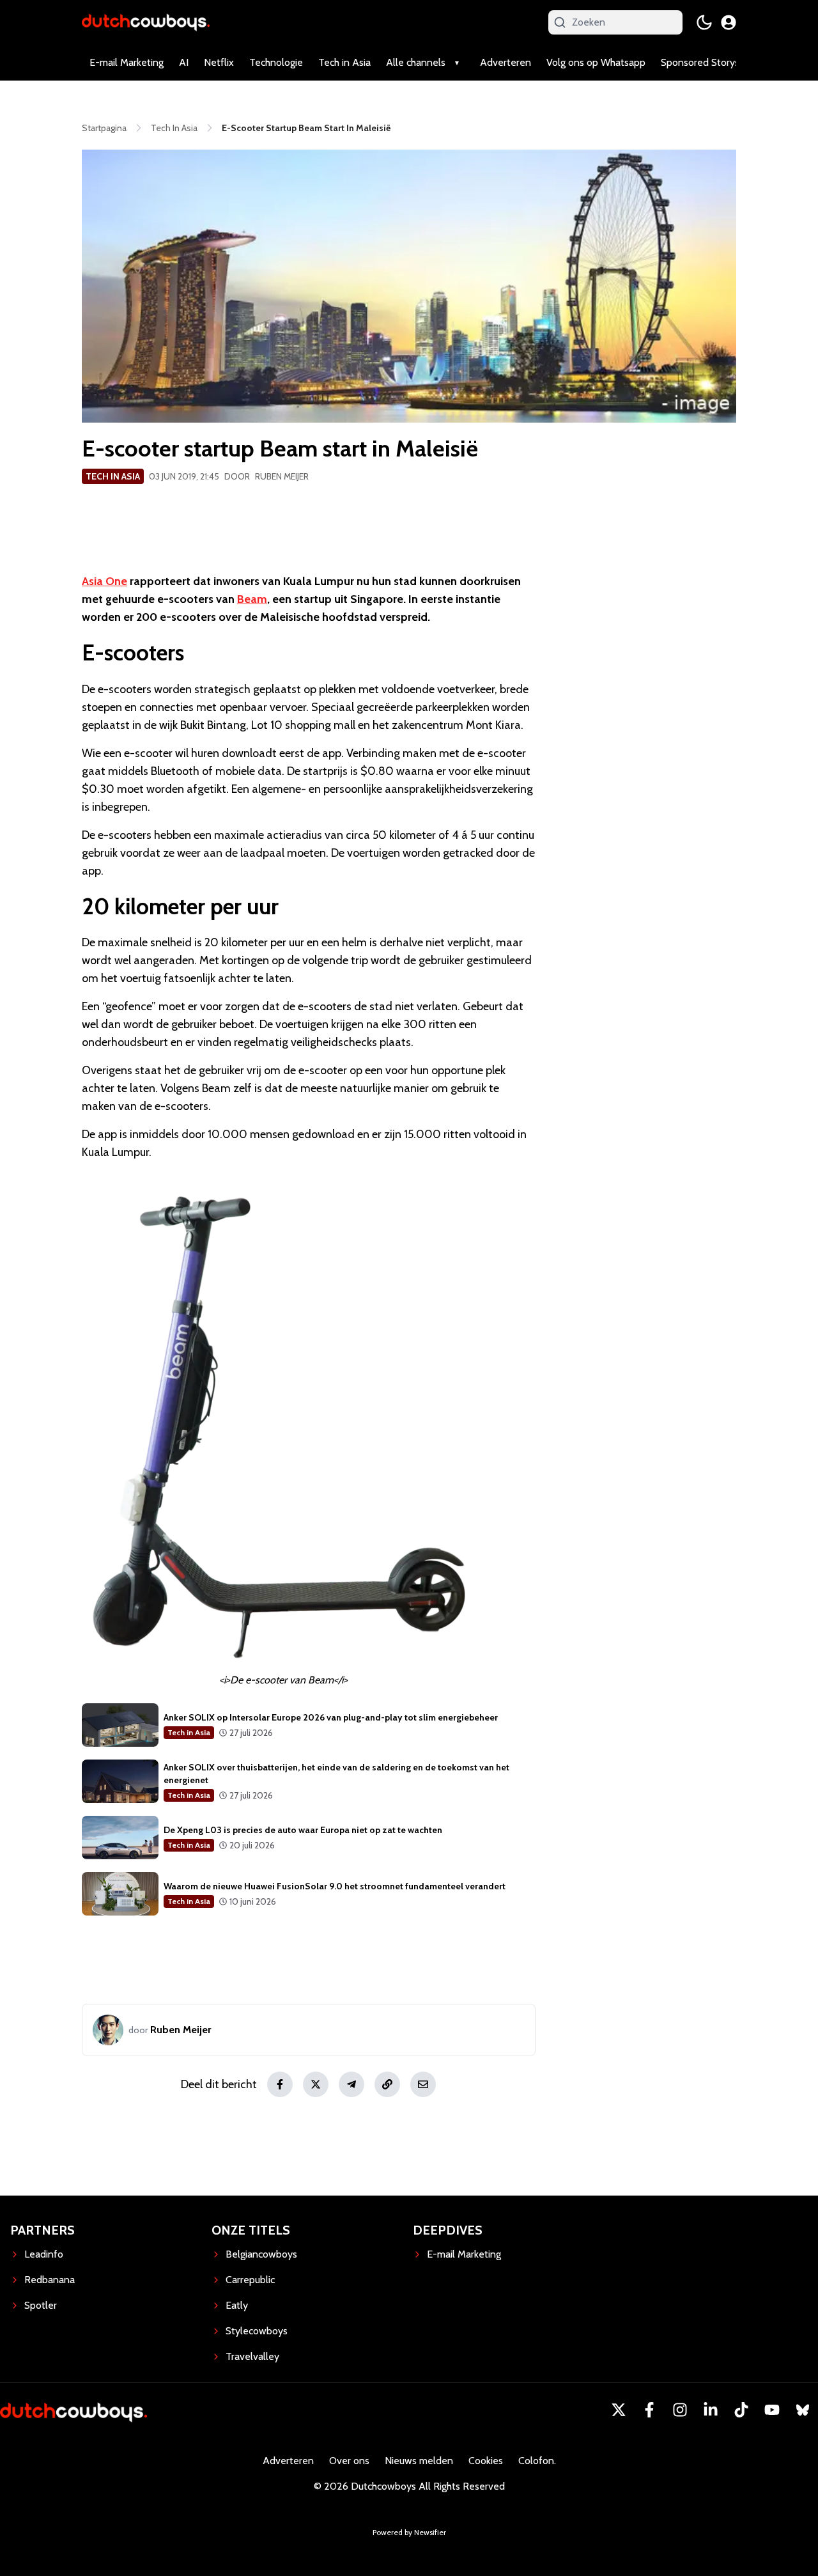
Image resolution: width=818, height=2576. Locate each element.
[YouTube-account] (772, 2410)
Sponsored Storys (700, 62)
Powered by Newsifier (409, 2532)
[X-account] (619, 2410)
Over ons (349, 2461)
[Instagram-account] (680, 2410)
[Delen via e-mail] (423, 2084)
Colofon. (537, 2461)
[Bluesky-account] (803, 2410)
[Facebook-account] (649, 2410)
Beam (252, 599)
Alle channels (416, 62)
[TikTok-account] (741, 2410)
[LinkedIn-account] (711, 2410)
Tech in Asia (344, 62)
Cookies (486, 2461)
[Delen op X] (316, 2084)
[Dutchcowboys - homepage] (146, 22)
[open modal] (729, 22)
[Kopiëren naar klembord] (387, 2084)
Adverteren (505, 62)
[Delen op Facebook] (280, 2084)
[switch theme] (704, 22)
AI (184, 62)
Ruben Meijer (282, 476)
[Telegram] (351, 2084)
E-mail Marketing (127, 62)
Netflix (219, 62)
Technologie (276, 62)
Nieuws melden (419, 2461)
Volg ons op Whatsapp (596, 62)
